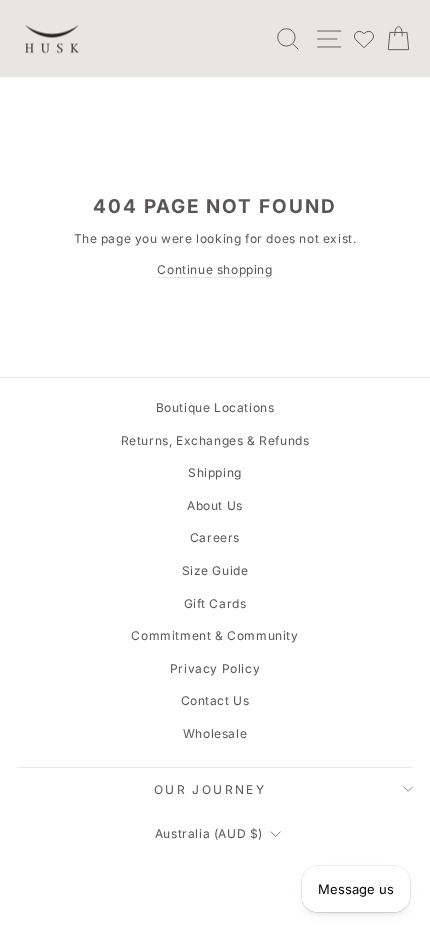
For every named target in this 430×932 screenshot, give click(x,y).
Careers (215, 537)
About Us (215, 505)
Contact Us (215, 700)
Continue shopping (214, 269)
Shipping (215, 472)
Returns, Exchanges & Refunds (215, 440)
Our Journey (210, 789)
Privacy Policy (215, 668)
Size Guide (215, 570)
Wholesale (215, 733)
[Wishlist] (364, 39)
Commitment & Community (214, 635)
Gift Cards (215, 603)
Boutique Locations (215, 407)
